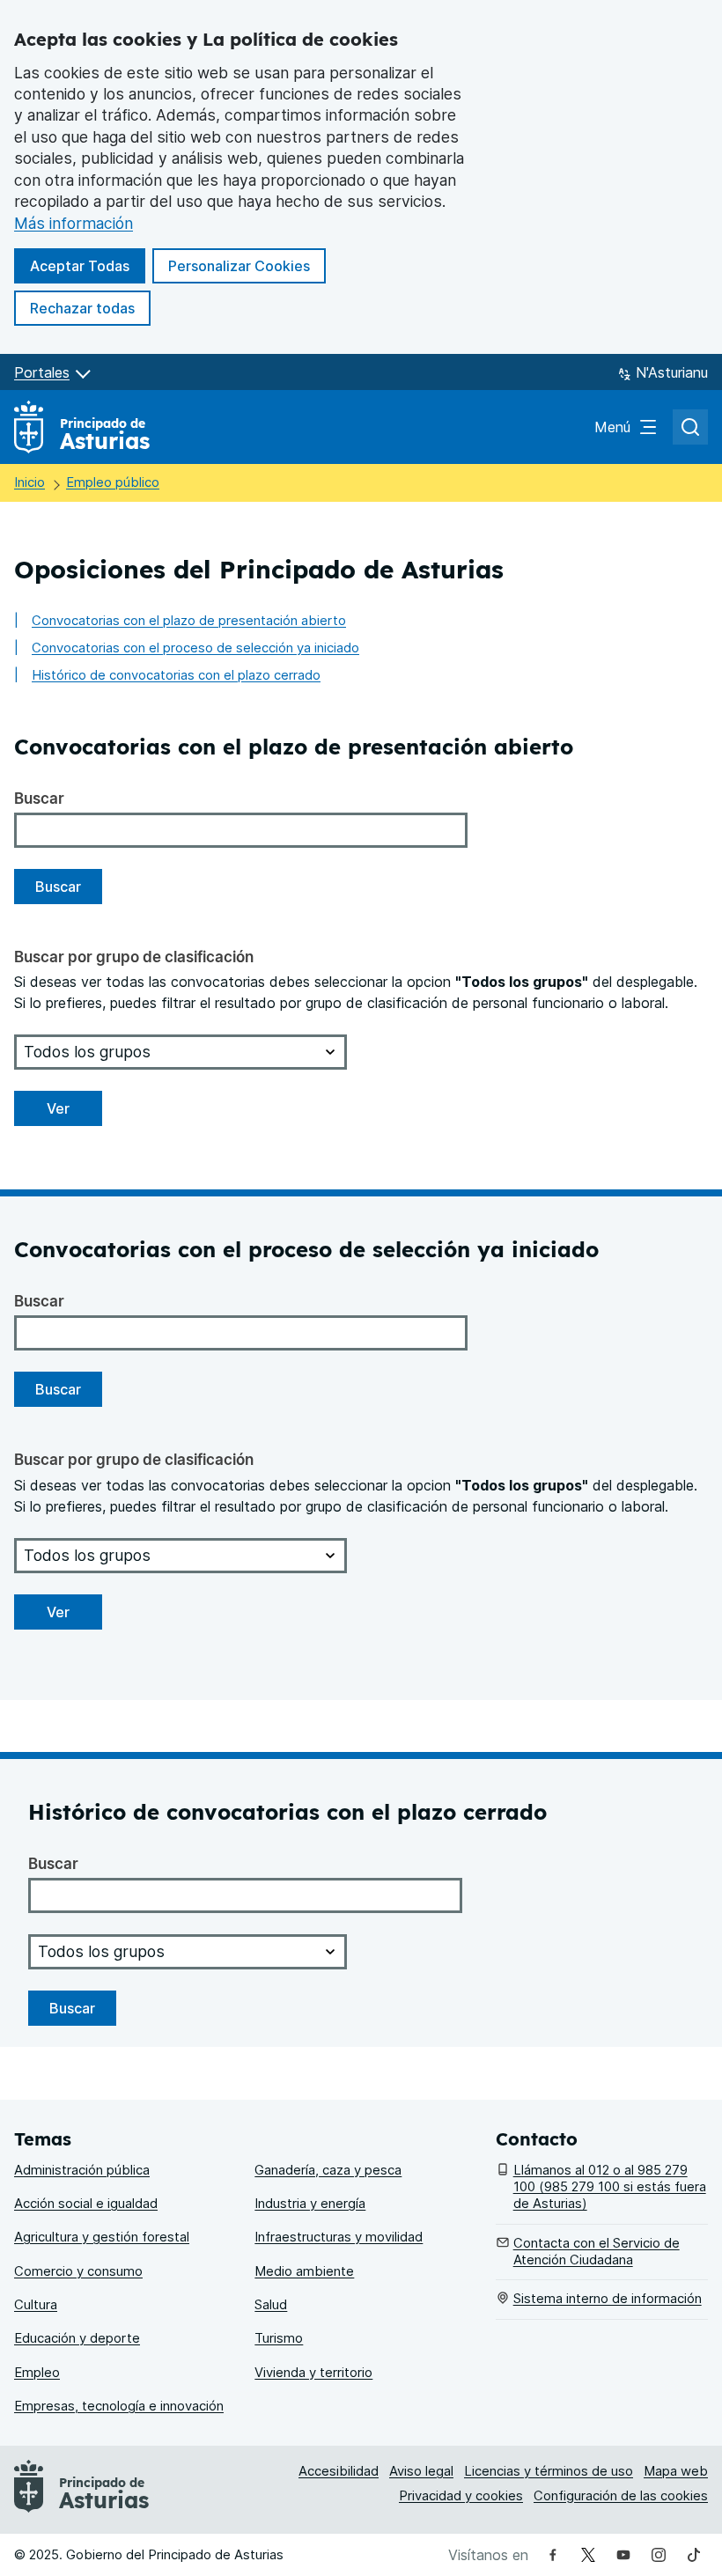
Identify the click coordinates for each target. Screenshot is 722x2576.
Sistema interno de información (608, 2299)
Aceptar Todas (88, 265)
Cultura (36, 2305)
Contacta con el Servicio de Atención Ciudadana (597, 2252)
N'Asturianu (672, 372)
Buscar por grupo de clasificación (134, 957)
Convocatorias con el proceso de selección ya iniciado (195, 648)
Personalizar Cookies (239, 266)
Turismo (279, 2338)
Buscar (39, 798)
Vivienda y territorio (313, 2373)
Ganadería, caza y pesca (328, 2170)
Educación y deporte (77, 2338)
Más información (74, 223)
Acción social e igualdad (86, 2204)
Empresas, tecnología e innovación (119, 2406)
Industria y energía (310, 2204)
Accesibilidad (339, 2471)
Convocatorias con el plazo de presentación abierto (189, 621)
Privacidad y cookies (461, 2496)
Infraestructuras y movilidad (339, 2237)
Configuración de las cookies (621, 2496)
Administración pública (82, 2170)
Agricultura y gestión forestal (102, 2237)
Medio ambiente (304, 2271)
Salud (271, 2305)
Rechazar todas (90, 308)
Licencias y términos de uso (549, 2471)
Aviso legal (421, 2471)
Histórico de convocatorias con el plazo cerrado (176, 675)
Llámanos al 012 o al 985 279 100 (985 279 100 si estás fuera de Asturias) (610, 2187)
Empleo (37, 2373)
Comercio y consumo (78, 2271)
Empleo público (113, 482)
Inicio (29, 482)
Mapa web (676, 2471)
